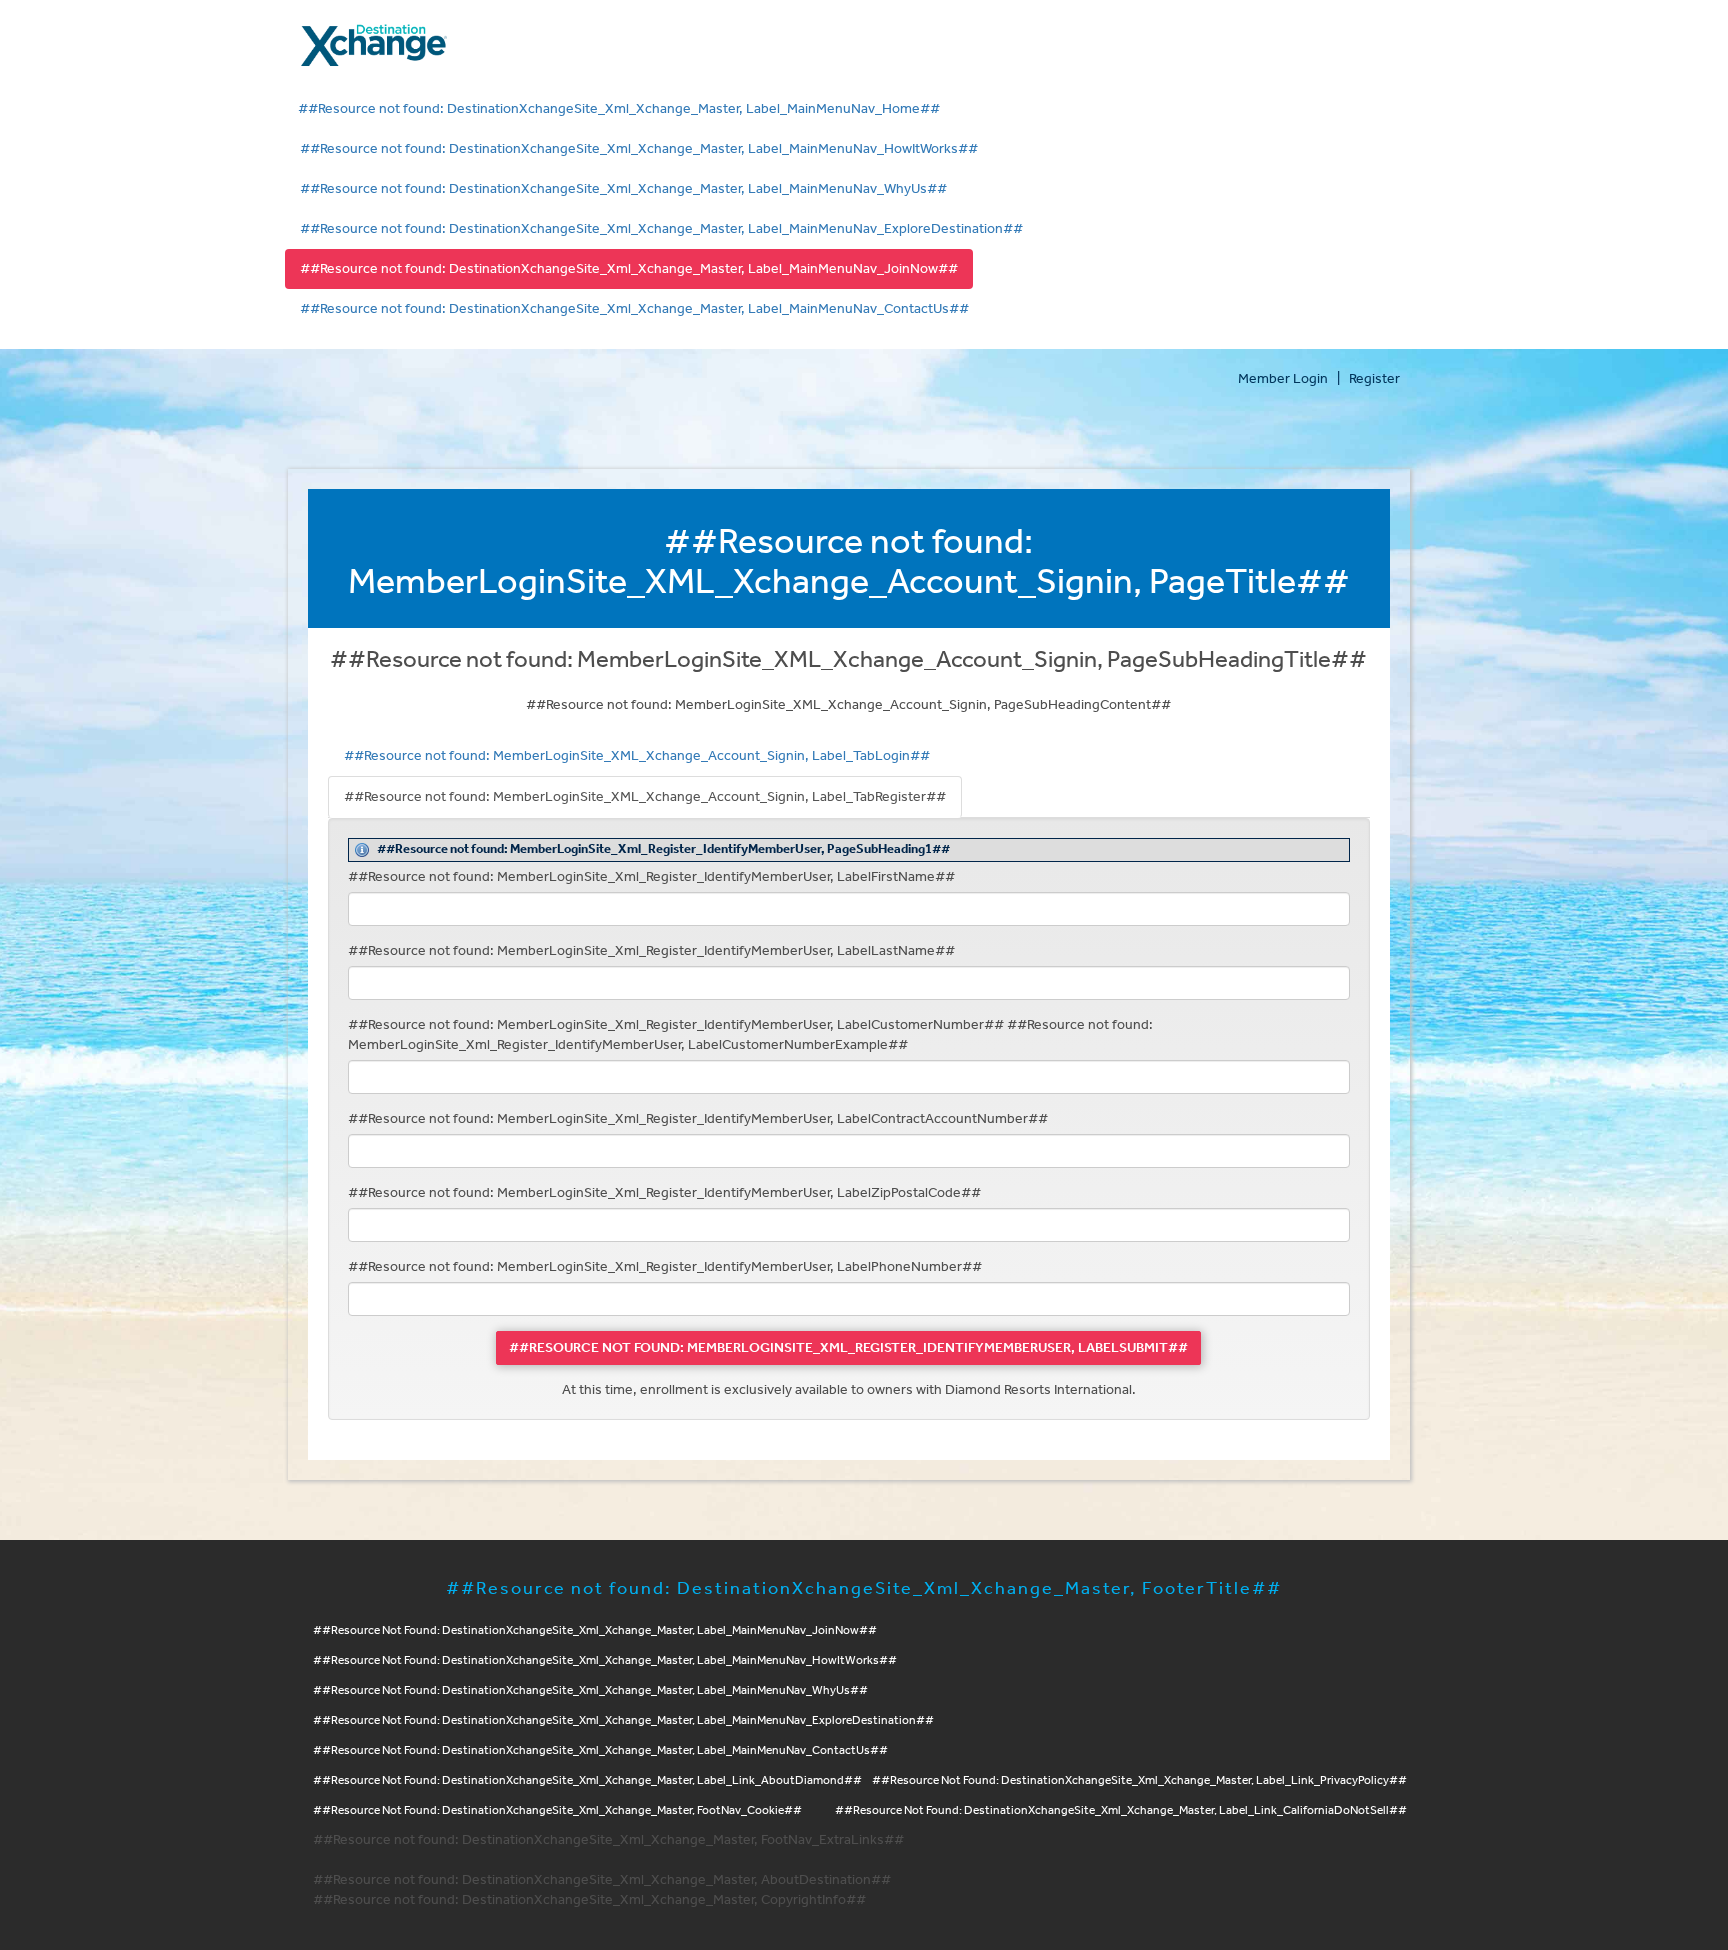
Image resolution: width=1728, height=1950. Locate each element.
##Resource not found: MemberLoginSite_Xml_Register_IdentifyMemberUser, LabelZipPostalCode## (664, 1193)
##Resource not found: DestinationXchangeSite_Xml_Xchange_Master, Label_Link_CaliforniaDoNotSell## (1121, 1810)
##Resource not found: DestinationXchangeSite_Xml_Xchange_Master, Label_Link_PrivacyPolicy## (1139, 1780)
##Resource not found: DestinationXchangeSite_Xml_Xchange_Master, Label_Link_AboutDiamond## (587, 1780)
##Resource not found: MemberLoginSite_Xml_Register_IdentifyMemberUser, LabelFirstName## (651, 877)
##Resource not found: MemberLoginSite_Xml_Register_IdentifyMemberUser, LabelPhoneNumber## (665, 1267)
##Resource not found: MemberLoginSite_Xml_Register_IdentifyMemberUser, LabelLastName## (651, 951)
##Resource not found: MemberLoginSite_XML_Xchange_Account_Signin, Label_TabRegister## (645, 797)
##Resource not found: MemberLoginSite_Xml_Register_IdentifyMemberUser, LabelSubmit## (848, 1348)
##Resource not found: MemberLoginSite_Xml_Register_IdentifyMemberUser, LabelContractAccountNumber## (698, 1119)
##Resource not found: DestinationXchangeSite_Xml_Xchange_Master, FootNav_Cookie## (557, 1810)
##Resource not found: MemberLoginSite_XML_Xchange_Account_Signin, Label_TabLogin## (637, 756)
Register (1374, 379)
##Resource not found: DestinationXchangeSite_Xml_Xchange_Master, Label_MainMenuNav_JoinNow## (629, 269)
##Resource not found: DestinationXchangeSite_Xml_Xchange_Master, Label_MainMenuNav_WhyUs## (623, 189)
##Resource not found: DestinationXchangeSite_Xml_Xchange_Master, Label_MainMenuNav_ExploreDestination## (661, 229)
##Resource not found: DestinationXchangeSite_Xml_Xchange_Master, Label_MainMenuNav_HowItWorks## (639, 149)
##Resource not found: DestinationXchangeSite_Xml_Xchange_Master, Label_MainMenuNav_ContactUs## (634, 309)
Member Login (1283, 379)
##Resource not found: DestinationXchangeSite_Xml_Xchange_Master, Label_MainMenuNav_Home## (619, 109)
